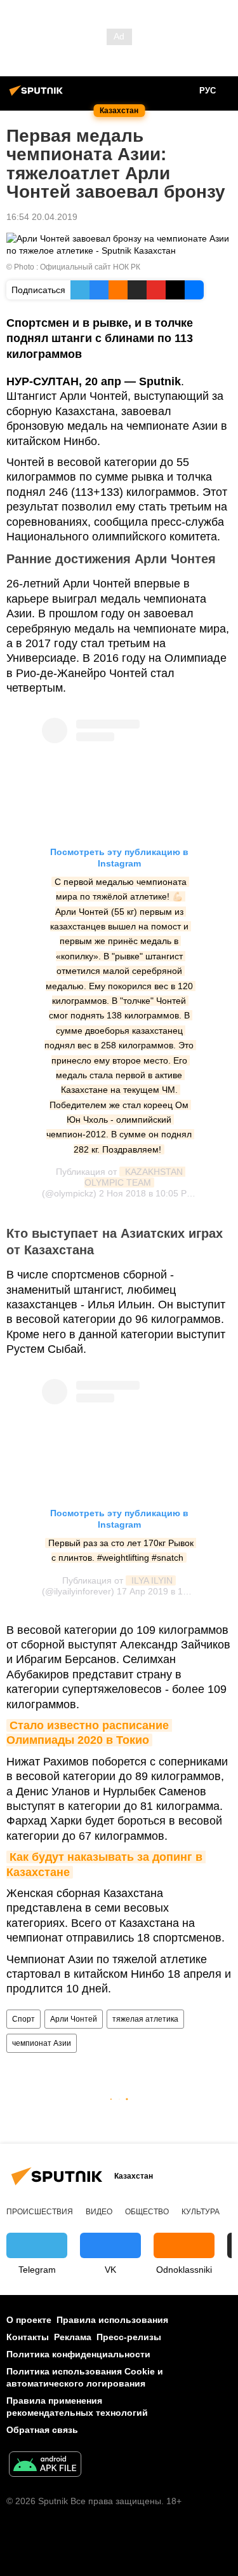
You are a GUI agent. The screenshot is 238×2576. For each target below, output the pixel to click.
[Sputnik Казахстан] (38, 95)
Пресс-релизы (129, 2337)
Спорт (23, 2019)
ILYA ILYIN (151, 1580)
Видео (99, 2212)
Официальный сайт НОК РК (90, 267)
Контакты (28, 2337)
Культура (201, 2212)
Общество (147, 2212)
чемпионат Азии (42, 2043)
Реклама (73, 2337)
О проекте (29, 2320)
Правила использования (112, 2320)
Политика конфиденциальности (78, 2354)
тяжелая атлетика (145, 2019)
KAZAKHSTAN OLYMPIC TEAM (135, 1177)
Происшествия (40, 2212)
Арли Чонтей (74, 2019)
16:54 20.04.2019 (42, 217)
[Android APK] (45, 2466)
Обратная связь (42, 2430)
